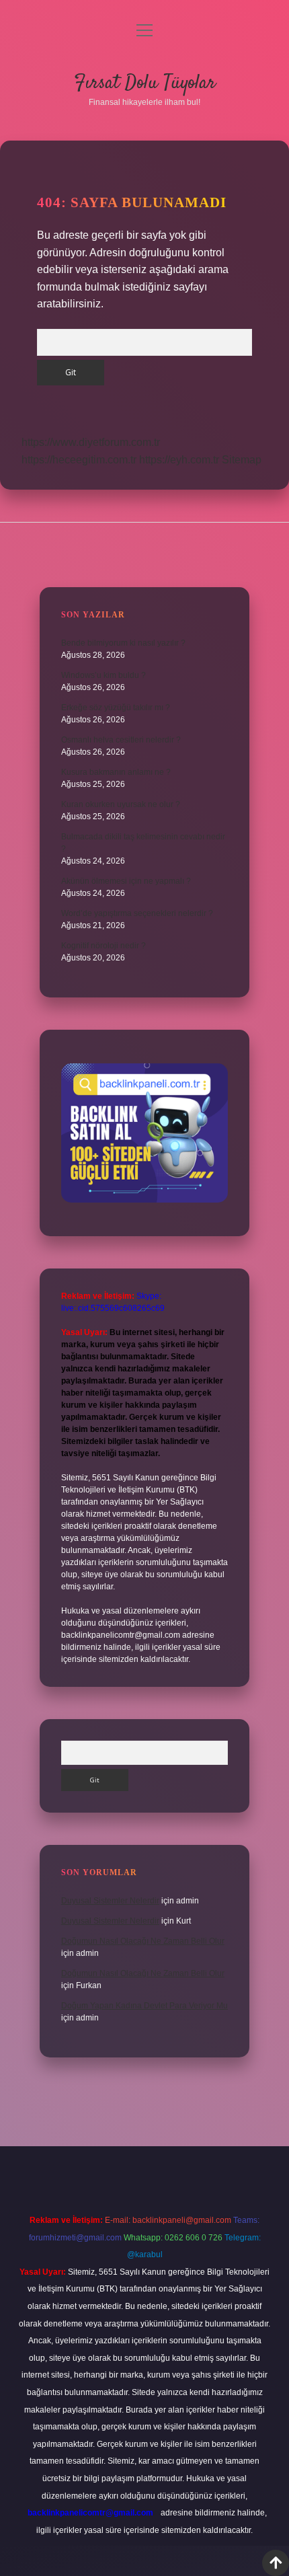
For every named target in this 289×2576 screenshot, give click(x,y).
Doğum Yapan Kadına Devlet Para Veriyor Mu (144, 2006)
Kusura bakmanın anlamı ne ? (116, 772)
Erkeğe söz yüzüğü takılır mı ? (116, 708)
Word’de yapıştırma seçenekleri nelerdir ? (137, 913)
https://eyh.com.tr (179, 460)
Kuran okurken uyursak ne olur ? (121, 804)
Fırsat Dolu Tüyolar (145, 83)
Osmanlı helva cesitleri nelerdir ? (121, 740)
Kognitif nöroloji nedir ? (104, 946)
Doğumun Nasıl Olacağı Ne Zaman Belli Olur (143, 1941)
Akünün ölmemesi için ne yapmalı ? (126, 881)
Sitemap (242, 460)
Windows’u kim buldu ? (104, 675)
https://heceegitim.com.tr (79, 460)
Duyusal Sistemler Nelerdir (110, 1901)
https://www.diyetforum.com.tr (91, 442)
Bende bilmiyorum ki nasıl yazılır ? (123, 643)
